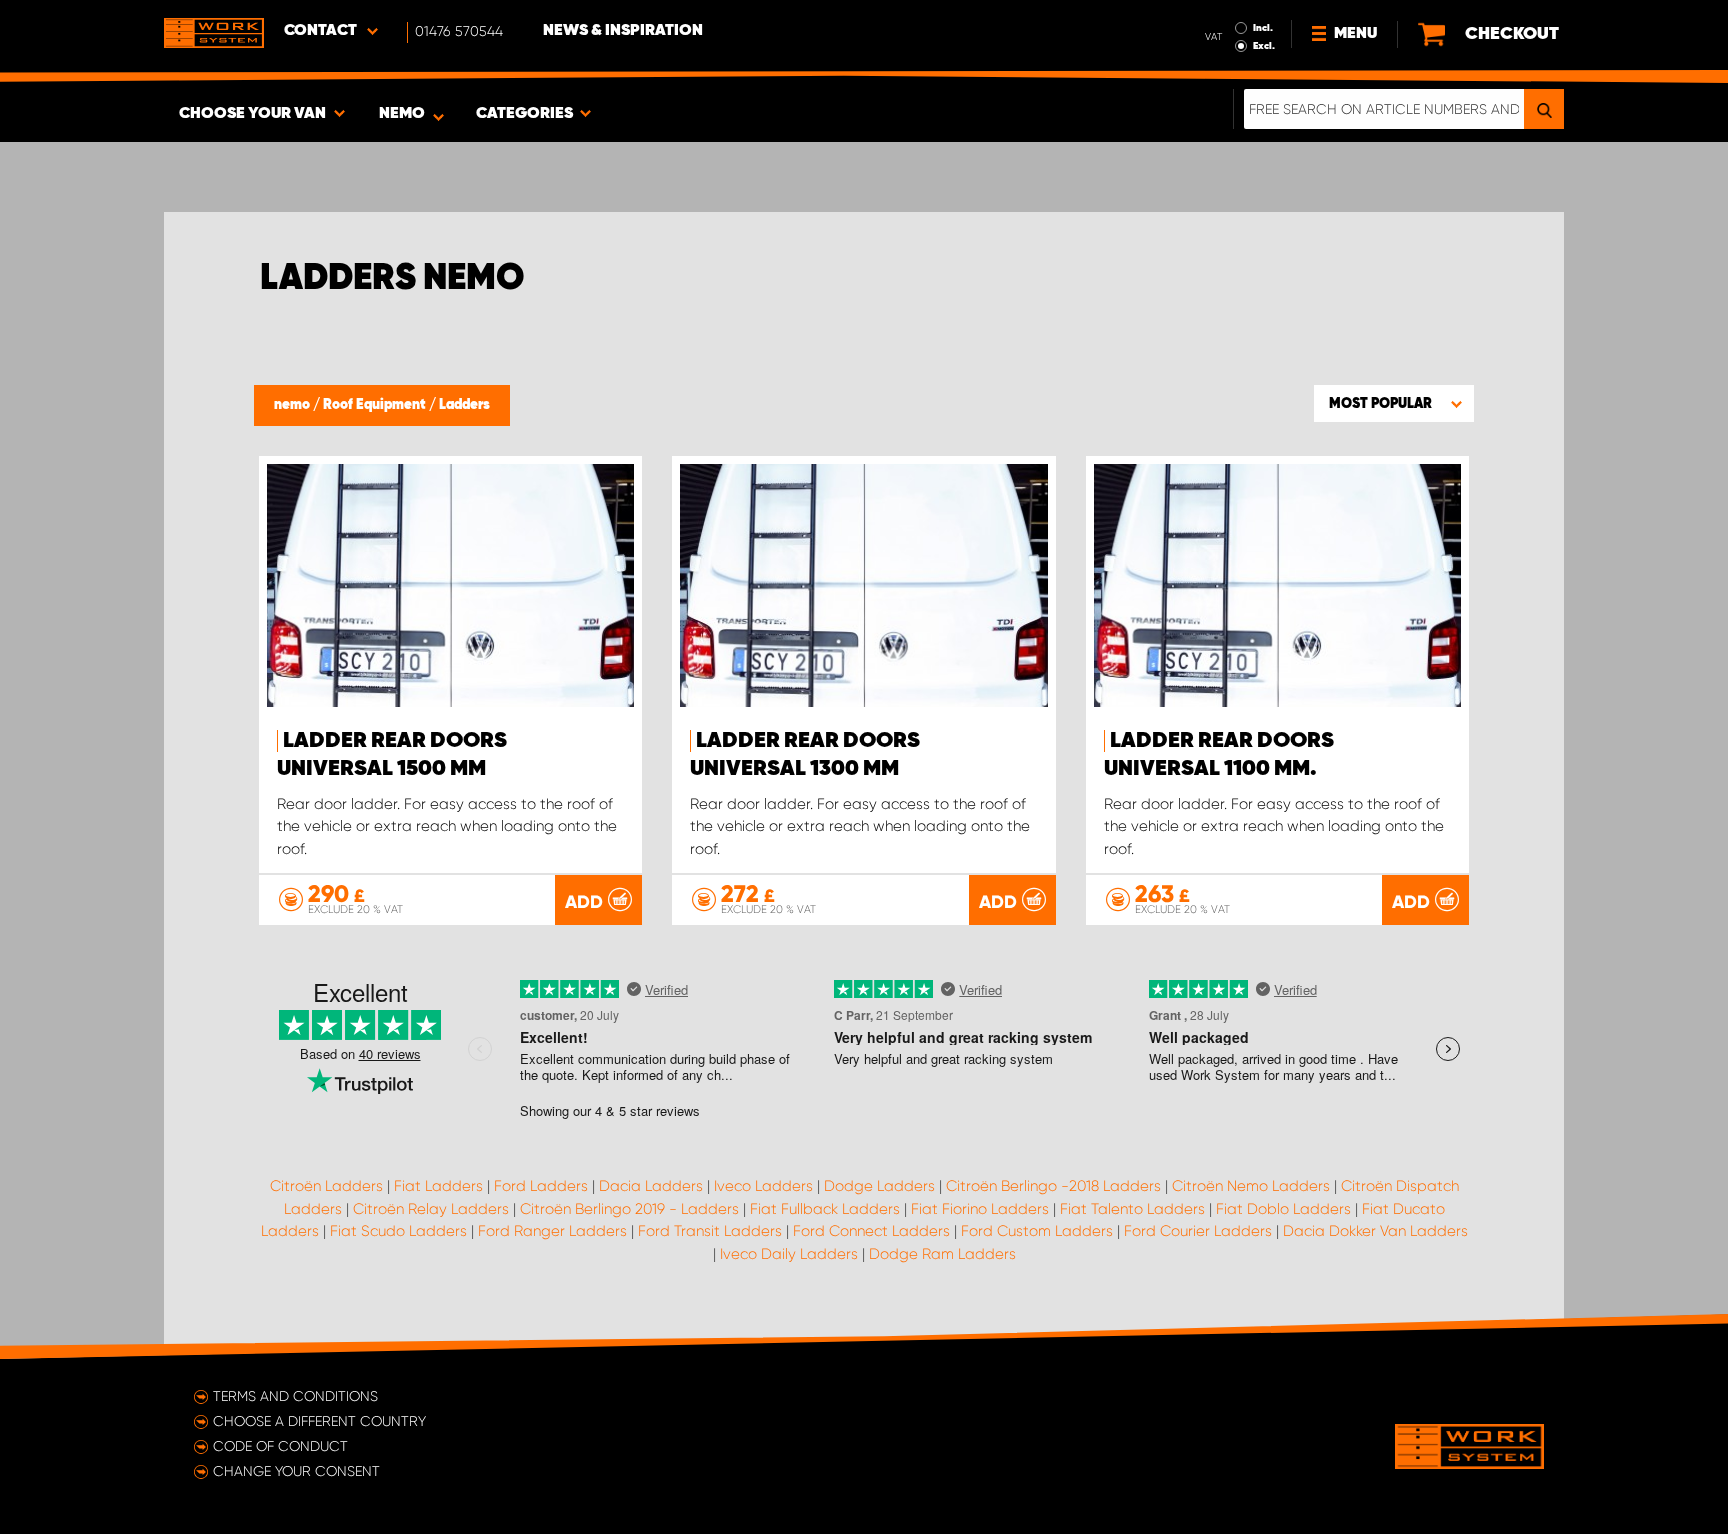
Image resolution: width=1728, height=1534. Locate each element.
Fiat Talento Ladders (1132, 1209)
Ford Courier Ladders (1198, 1231)
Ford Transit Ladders (710, 1231)
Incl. (1263, 28)
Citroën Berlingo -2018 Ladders (1053, 1186)
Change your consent (296, 1471)
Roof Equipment (376, 405)
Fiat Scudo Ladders (398, 1231)
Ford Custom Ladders (1037, 1231)
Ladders (464, 405)
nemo (293, 405)
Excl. (1264, 46)
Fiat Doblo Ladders (1283, 1209)
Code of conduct (280, 1446)
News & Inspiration (623, 31)
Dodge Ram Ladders (942, 1254)
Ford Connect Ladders (871, 1231)
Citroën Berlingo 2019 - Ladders (629, 1209)
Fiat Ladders (438, 1186)
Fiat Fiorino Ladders (980, 1209)
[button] (1394, 403)
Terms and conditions (295, 1396)
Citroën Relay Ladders (431, 1209)
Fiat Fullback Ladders (825, 1209)
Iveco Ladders (763, 1186)
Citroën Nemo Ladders (1251, 1186)
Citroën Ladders (326, 1186)
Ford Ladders (541, 1186)
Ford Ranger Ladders (552, 1231)
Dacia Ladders (651, 1186)
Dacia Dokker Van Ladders (1375, 1231)
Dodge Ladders (879, 1186)
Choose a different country (319, 1421)
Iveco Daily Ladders (789, 1254)
